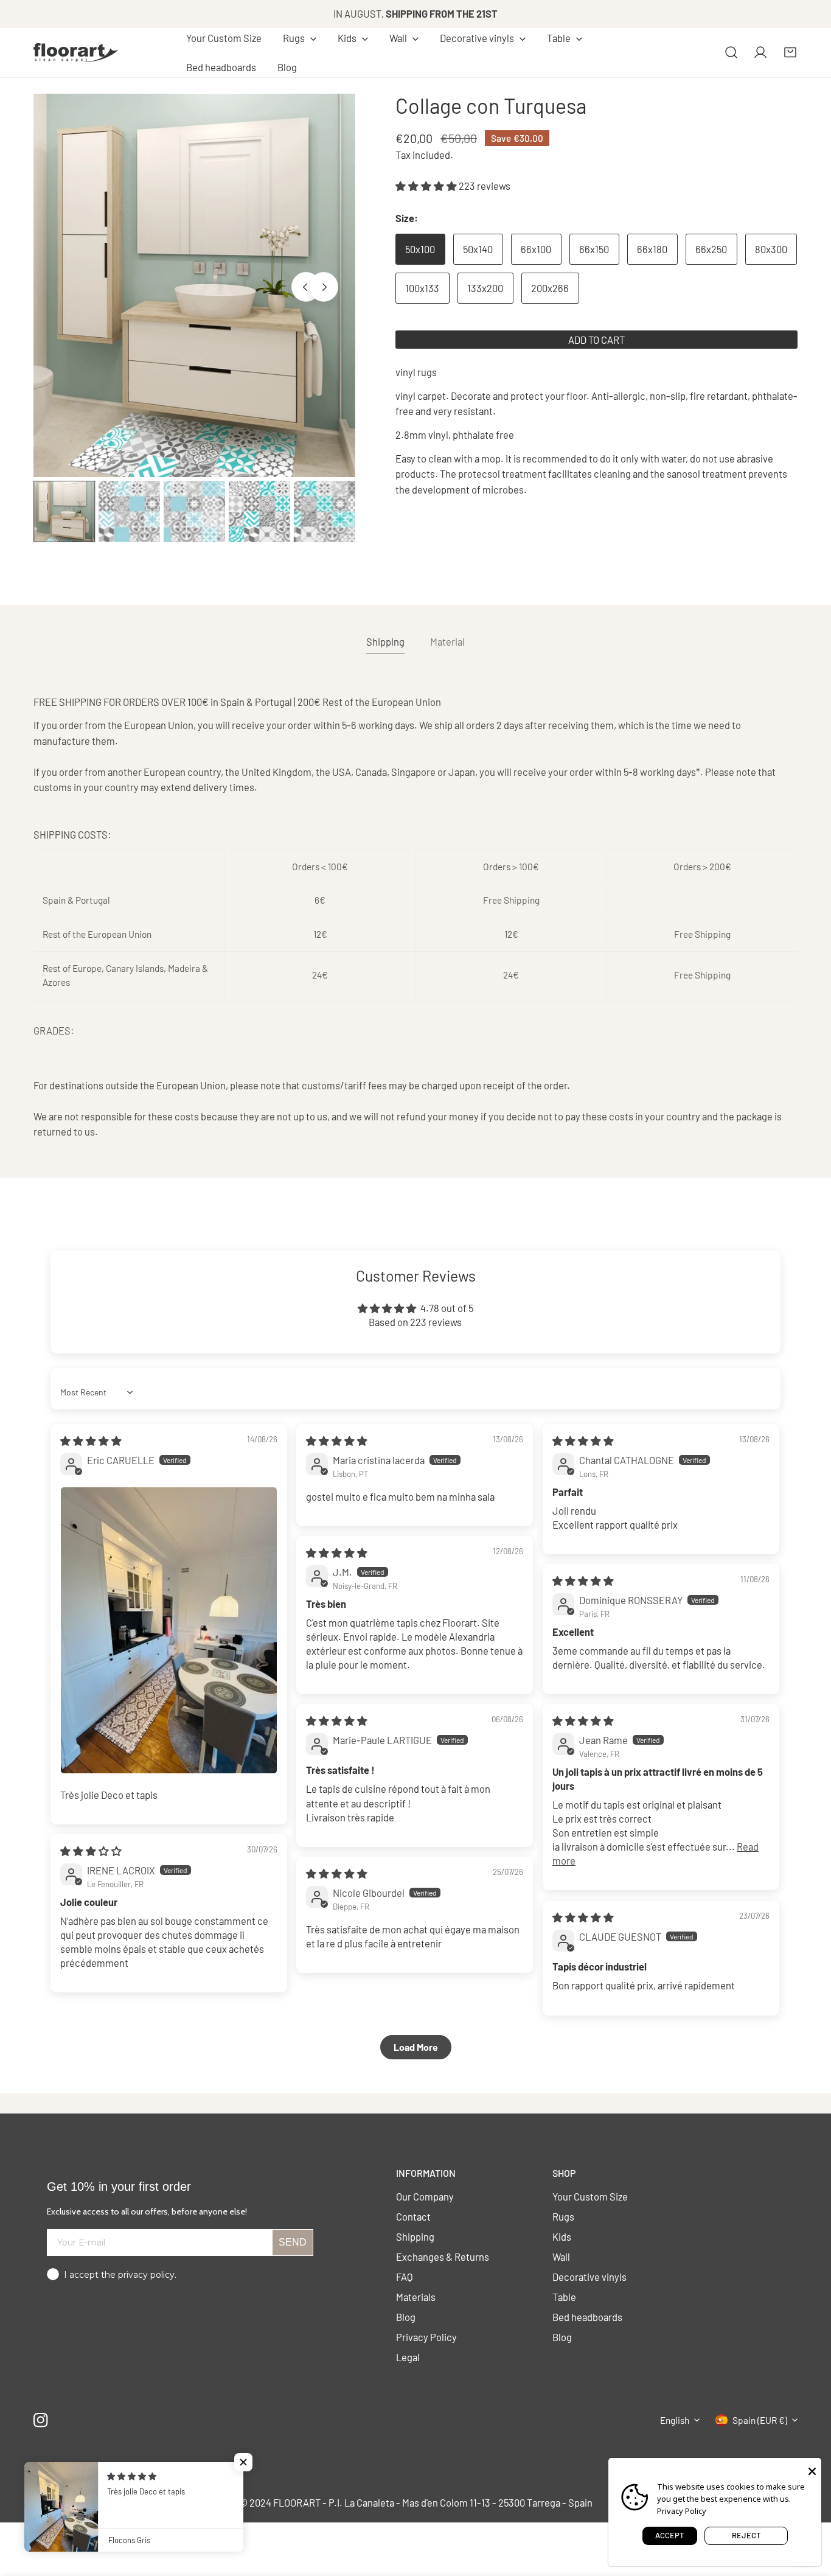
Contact (413, 2216)
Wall (561, 2257)
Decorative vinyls (589, 2277)
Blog (406, 2317)
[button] (300, 38)
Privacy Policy (426, 2337)
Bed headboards (587, 2317)
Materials (416, 2297)
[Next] (324, 287)
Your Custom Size (590, 2196)
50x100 (420, 249)
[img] (91, 1440)
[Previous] (306, 287)
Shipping (415, 2236)
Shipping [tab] (385, 641)
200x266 (550, 288)
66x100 (536, 249)
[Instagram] (41, 2420)
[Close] (812, 2470)
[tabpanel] (415, 917)
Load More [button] (416, 2047)
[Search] (731, 52)
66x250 (711, 249)
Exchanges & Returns (443, 2257)
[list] (194, 285)
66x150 (594, 249)
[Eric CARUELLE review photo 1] (169, 1630)
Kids (562, 2236)
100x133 (422, 288)
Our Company (425, 2196)
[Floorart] (76, 52)
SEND (293, 2242)
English (675, 2420)
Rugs (563, 2216)
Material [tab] (447, 641)
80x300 (771, 249)
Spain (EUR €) (760, 2420)
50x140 (478, 249)
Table (564, 2297)
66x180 (652, 249)
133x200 (485, 288)
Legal (408, 2357)
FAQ (405, 2277)
